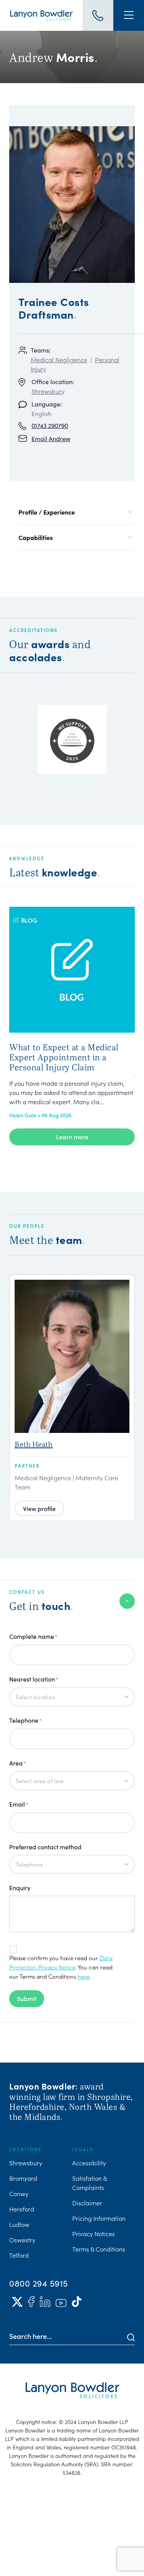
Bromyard (23, 2178)
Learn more (72, 1137)
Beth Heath (34, 1444)
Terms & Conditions (99, 2249)
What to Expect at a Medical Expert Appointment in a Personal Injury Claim (64, 1057)
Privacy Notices (94, 2233)
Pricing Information (99, 2218)
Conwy (19, 2193)
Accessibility (89, 2163)
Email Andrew (51, 439)
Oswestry (22, 2240)
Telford (19, 2255)
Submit (27, 1998)
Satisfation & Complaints (89, 2183)
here (84, 1976)
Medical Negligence (59, 359)
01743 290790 (50, 425)
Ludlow (19, 2224)
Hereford (22, 2209)
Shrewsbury (48, 391)
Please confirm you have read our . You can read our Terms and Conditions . (61, 1967)
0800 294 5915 (39, 2283)
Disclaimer (87, 2203)
